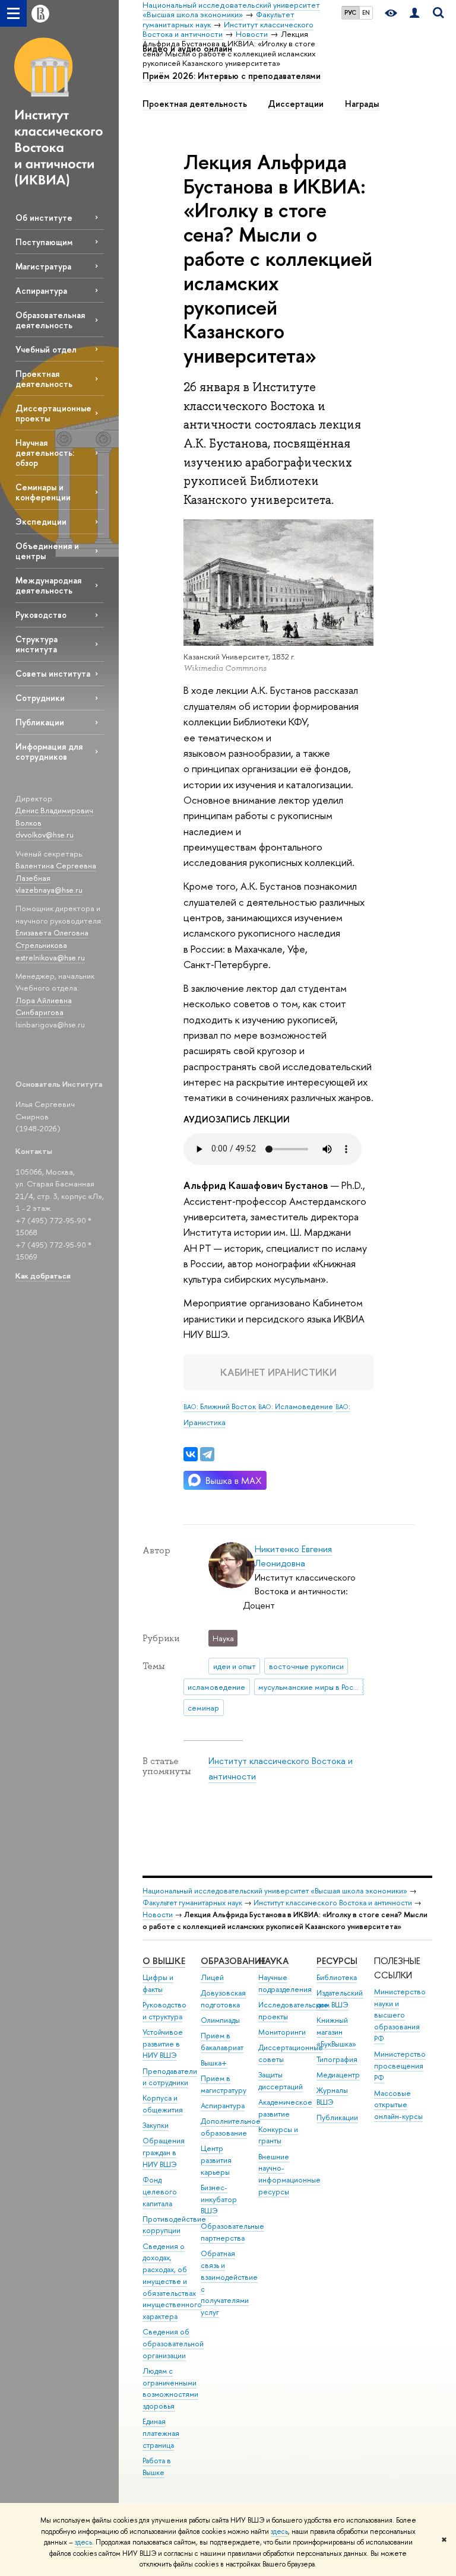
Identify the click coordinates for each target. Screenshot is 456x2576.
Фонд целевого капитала (160, 2192)
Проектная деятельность (44, 379)
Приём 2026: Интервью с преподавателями (232, 76)
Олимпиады (220, 2020)
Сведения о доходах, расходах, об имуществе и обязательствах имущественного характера (172, 2282)
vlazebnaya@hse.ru (49, 890)
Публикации (40, 722)
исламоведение (216, 1687)
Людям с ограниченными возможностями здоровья (170, 2388)
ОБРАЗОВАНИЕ (233, 1961)
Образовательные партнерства (232, 2232)
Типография (337, 2059)
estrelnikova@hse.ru (50, 957)
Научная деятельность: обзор (45, 453)
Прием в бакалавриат (222, 2042)
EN (366, 12)
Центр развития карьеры (216, 2160)
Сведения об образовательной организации (173, 2344)
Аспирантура (41, 291)
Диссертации (296, 104)
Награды (362, 104)
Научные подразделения (285, 1983)
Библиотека (337, 1977)
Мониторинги (282, 2032)
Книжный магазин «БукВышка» (336, 2032)
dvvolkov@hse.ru (45, 835)
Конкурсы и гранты (278, 2135)
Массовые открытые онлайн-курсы (398, 2105)
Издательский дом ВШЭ (340, 1999)
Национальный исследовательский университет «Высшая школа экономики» (275, 1891)
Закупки (156, 2125)
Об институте (44, 218)
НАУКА (273, 1961)
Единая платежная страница (161, 2433)
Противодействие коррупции (174, 2225)
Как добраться (43, 1276)
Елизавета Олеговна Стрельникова (52, 939)
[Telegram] (207, 1454)
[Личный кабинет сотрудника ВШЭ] (414, 13)
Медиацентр (338, 2075)
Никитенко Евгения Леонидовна (293, 1556)
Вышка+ (214, 2063)
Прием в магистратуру (224, 2084)
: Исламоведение (296, 1406)
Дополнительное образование (231, 2127)
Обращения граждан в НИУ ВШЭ (164, 2153)
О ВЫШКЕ (164, 1961)
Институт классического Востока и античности (333, 1903)
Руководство (41, 615)
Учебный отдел (46, 349)
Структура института (37, 644)
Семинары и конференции (43, 492)
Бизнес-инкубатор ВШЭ (219, 2199)
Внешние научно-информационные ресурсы (289, 2174)
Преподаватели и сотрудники (170, 2077)
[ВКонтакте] (191, 1454)
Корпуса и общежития (163, 2104)
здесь (279, 2531)
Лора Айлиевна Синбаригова (44, 1006)
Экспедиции (41, 521)
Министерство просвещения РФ (400, 2066)
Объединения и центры (47, 551)
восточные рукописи (306, 1666)
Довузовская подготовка (223, 1999)
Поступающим (44, 242)
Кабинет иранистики (278, 1372)
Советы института (53, 673)
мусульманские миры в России (311, 1687)
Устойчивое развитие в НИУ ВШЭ (163, 2044)
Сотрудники (40, 698)
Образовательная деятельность (50, 320)
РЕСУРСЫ (337, 1961)
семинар (203, 1708)
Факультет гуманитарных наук (192, 1903)
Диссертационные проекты (53, 413)
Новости (158, 1914)
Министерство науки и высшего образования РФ (400, 2015)
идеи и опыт (235, 1666)
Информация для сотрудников (49, 751)
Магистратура (43, 266)
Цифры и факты (158, 1983)
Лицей (212, 1977)
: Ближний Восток (220, 1406)
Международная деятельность (48, 585)
